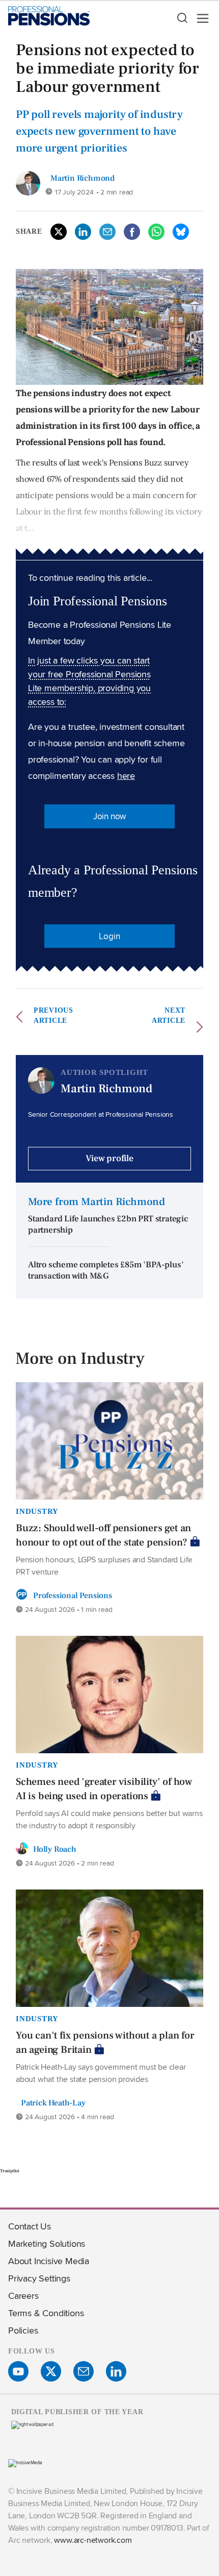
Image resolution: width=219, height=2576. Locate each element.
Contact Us (30, 2226)
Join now (109, 816)
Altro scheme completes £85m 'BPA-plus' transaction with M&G (106, 1271)
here (126, 776)
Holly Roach (55, 1849)
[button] (182, 18)
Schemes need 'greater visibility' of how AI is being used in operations (104, 1789)
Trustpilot (10, 2171)
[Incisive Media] (25, 2462)
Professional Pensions (73, 1596)
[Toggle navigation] (200, 18)
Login (109, 936)
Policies (23, 2330)
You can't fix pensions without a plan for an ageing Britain (105, 2043)
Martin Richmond (83, 178)
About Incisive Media (49, 2261)
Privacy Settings (39, 2278)
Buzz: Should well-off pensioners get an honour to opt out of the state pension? (103, 1535)
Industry (37, 1511)
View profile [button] (109, 1158)
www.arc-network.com (93, 2540)
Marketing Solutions (47, 2243)
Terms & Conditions (46, 2313)
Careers (23, 2296)
